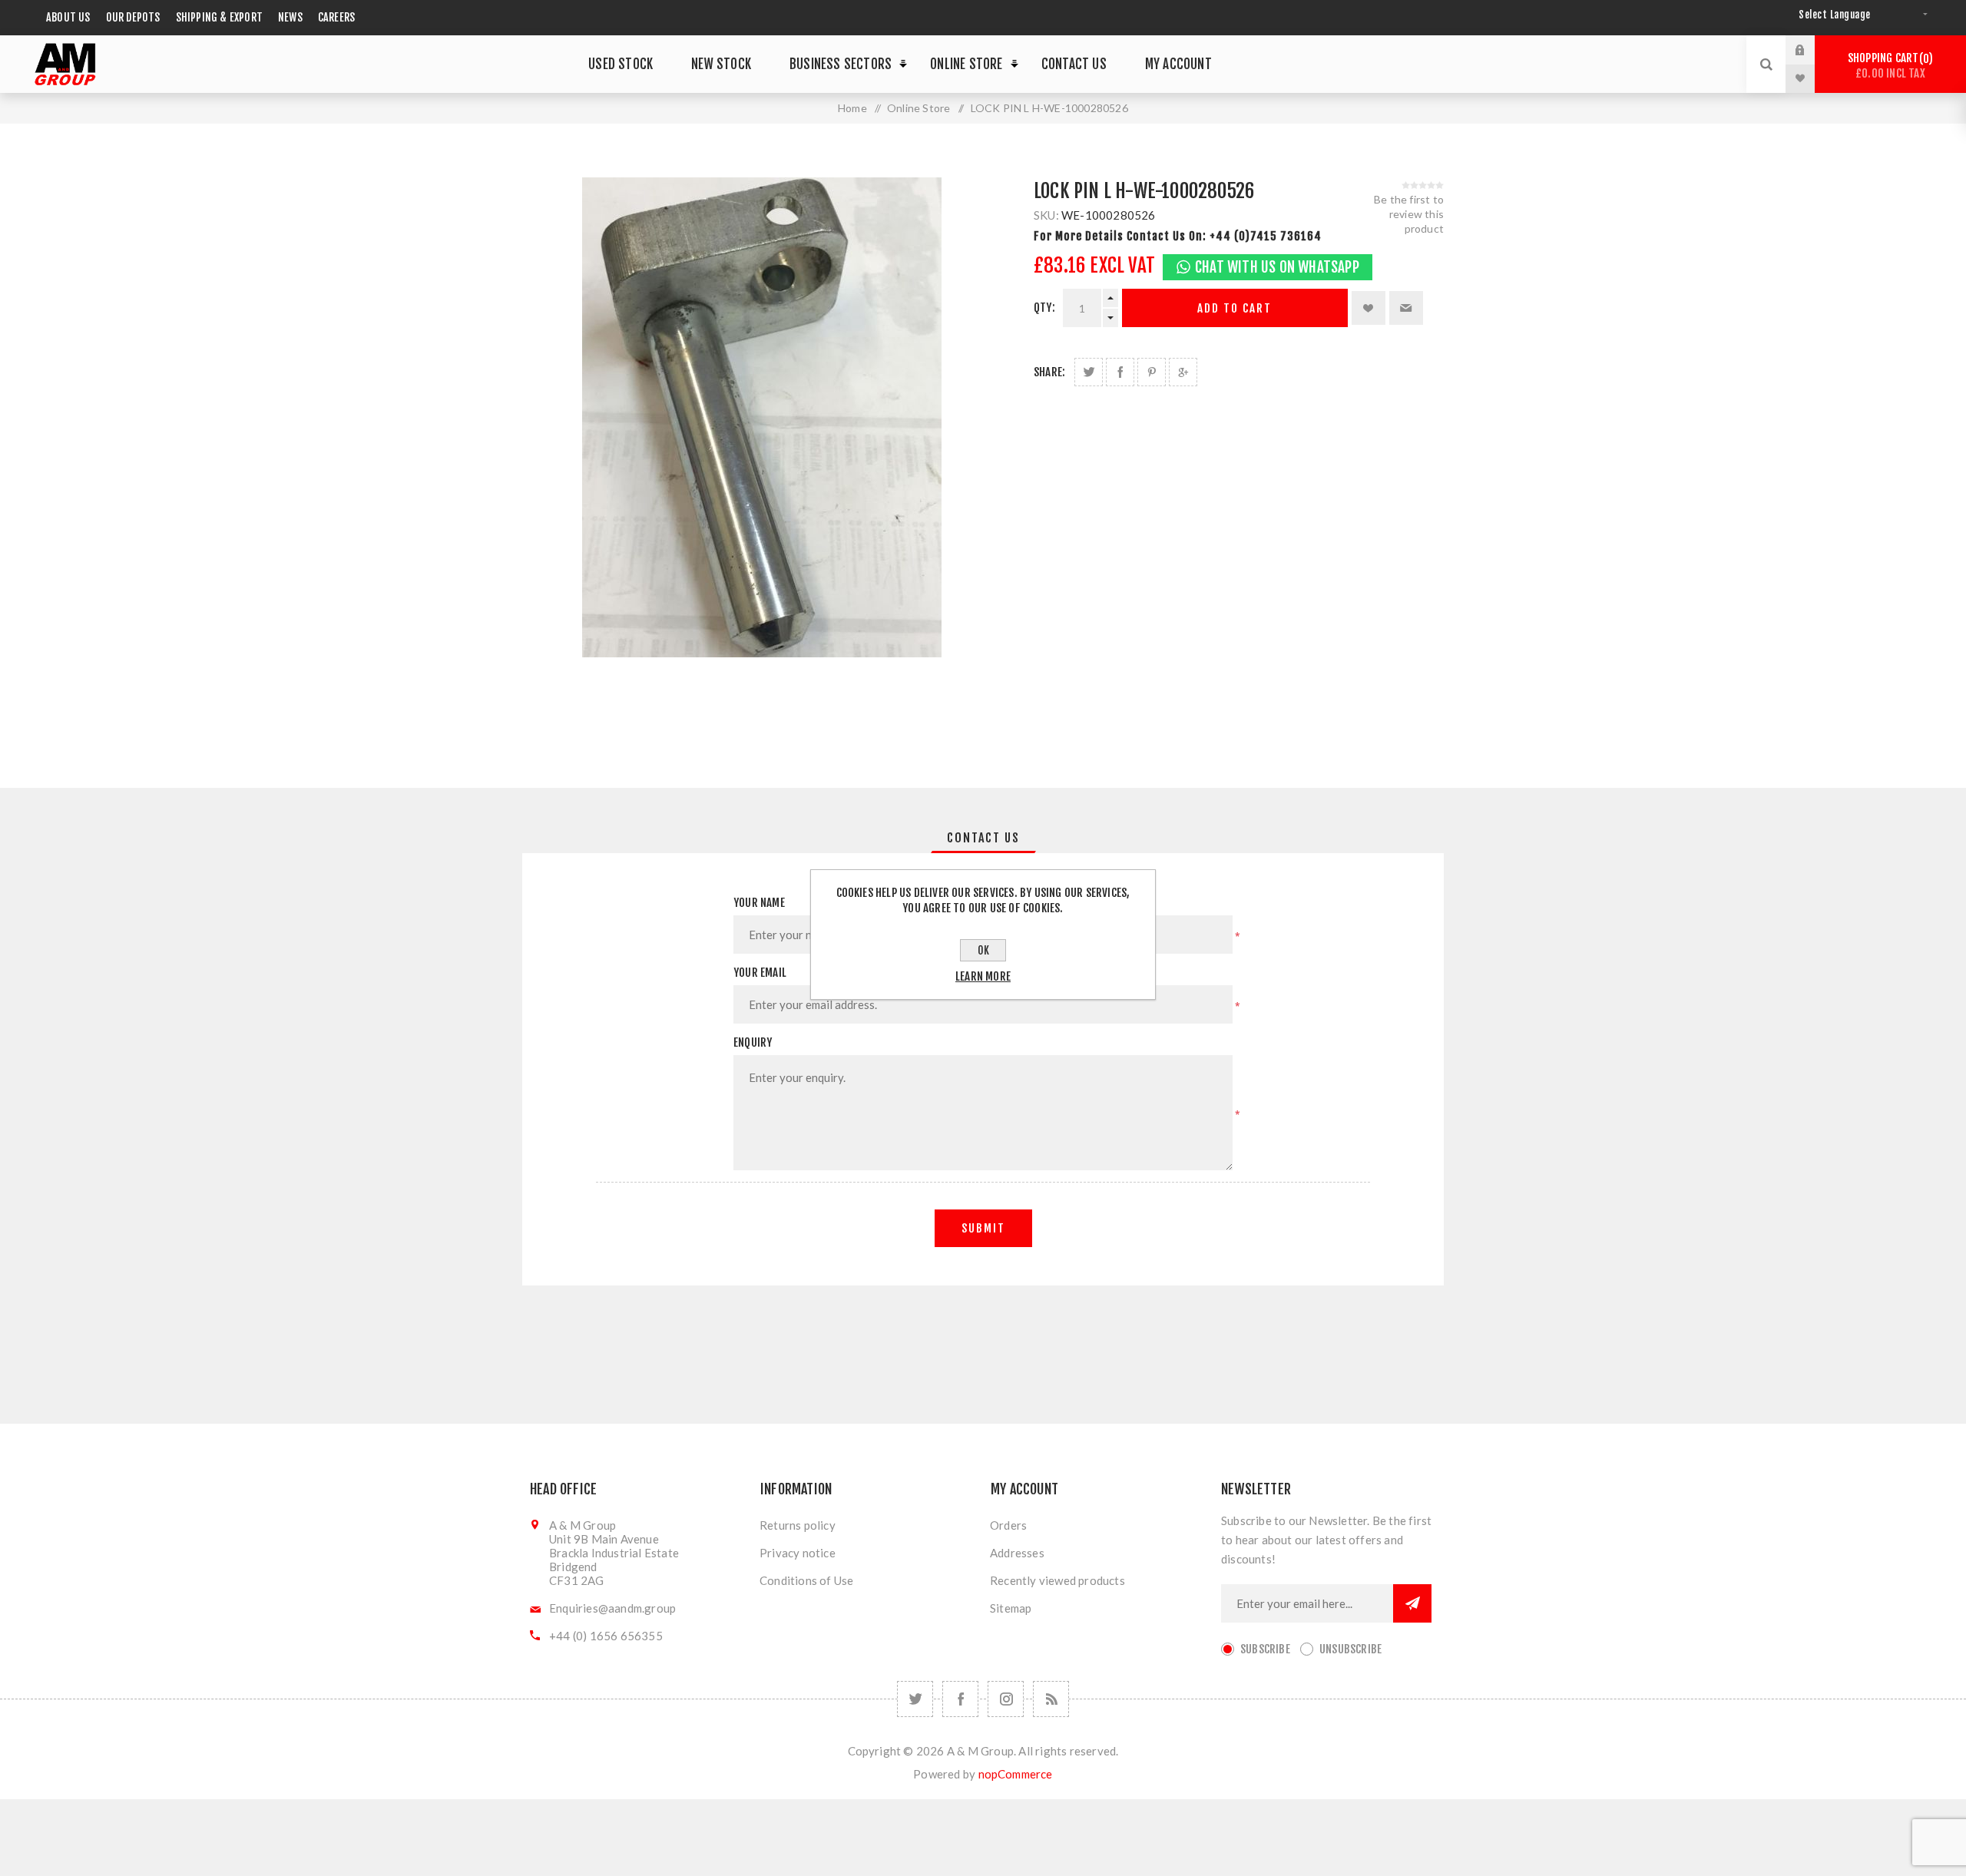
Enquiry (753, 1042)
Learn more (983, 976)
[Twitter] (915, 1699)
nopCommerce (1016, 1774)
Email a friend (1406, 308)
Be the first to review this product (1409, 214)
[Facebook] (960, 1699)
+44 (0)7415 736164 (1266, 236)
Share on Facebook (1120, 372)
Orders (1008, 1525)
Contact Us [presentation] (983, 838)
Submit (983, 1228)
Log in (1812, 50)
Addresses (1017, 1553)
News (290, 17)
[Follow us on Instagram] (1006, 1699)
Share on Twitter (1089, 372)
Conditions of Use (806, 1580)
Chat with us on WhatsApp (1277, 267)
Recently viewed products (1057, 1580)
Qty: (1044, 308)
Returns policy (798, 1525)
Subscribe (1265, 1649)
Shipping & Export (219, 17)
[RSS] (1051, 1699)
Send (1412, 1603)
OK (983, 950)
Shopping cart (1888, 66)
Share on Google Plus (1183, 372)
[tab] (983, 838)
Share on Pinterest (1152, 372)
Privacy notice (798, 1553)
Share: (1049, 372)
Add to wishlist (1369, 308)
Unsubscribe (1350, 1649)
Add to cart (1235, 308)
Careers (336, 17)
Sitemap (1011, 1608)
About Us (68, 17)
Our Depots (133, 17)
